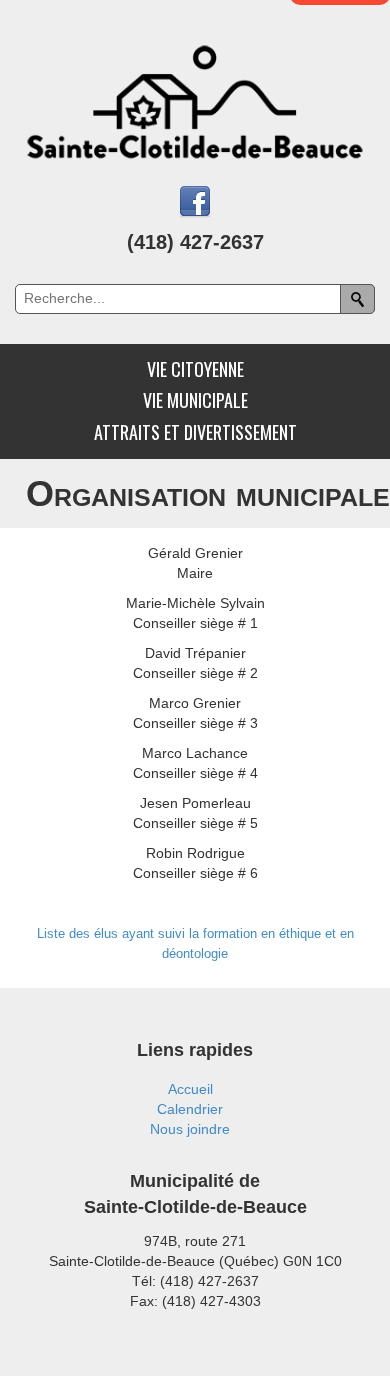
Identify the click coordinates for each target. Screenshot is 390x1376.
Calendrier (190, 1109)
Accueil (190, 1089)
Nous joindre (190, 1129)
